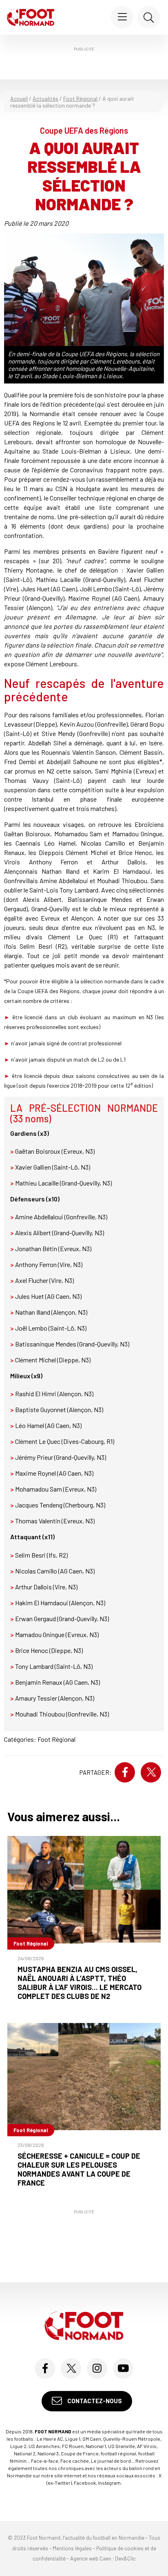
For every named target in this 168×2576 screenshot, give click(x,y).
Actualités (45, 98)
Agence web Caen (91, 2559)
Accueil (19, 98)
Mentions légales (72, 2548)
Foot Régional (80, 98)
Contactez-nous (94, 2401)
